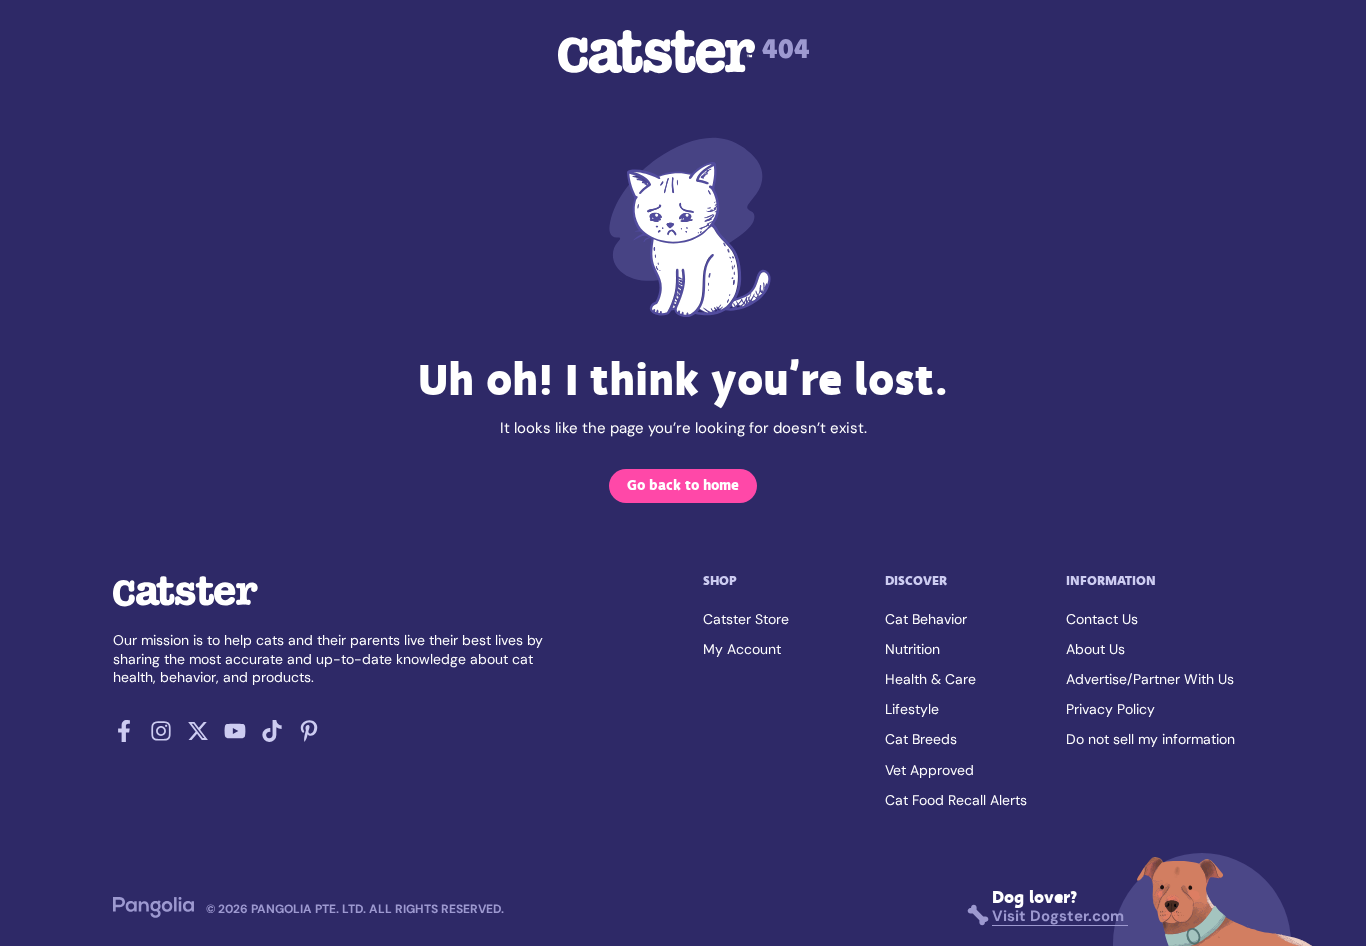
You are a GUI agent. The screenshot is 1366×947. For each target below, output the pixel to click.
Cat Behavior (926, 619)
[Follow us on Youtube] (235, 737)
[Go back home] (185, 605)
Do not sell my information (1150, 739)
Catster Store (746, 619)
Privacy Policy (1110, 709)
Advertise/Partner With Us (1150, 679)
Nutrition (912, 649)
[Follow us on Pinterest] (309, 737)
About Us (1095, 649)
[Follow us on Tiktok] (272, 737)
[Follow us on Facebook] (124, 737)
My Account (742, 649)
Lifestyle (912, 709)
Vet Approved (929, 770)
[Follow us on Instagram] (161, 737)
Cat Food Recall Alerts (956, 800)
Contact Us (1102, 619)
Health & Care (930, 679)
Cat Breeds (921, 739)
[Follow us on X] (198, 737)
